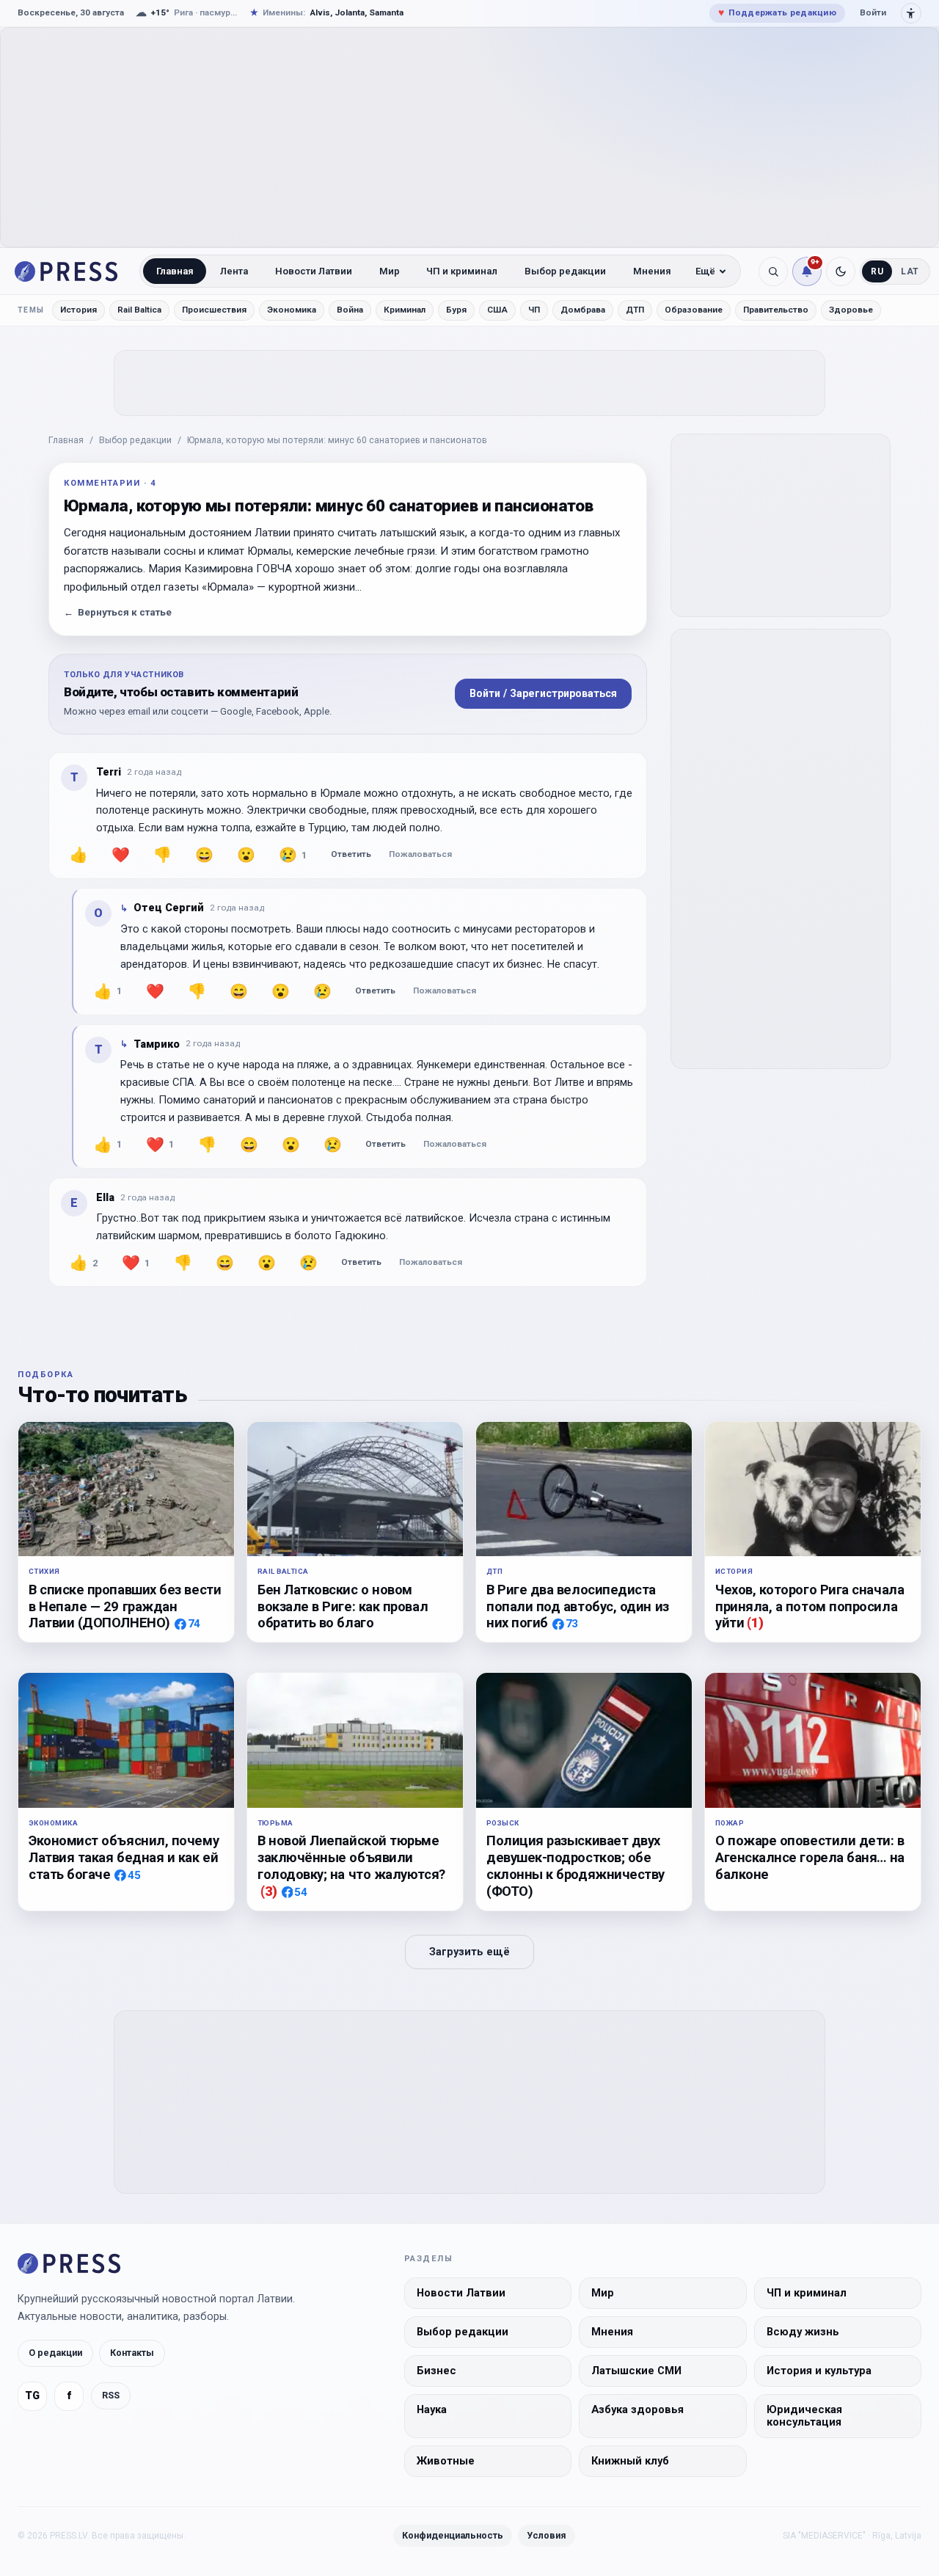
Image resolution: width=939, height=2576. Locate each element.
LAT (910, 271)
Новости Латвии (314, 271)
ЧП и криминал (462, 271)
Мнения (652, 271)
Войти (873, 12)
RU (877, 271)
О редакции (55, 2353)
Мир (390, 271)
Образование (694, 310)
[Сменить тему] (841, 271)
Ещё (705, 271)
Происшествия (214, 310)
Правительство (776, 310)
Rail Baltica (139, 310)
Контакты (132, 2353)
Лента (234, 271)
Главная (175, 271)
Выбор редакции (565, 271)
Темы (31, 310)
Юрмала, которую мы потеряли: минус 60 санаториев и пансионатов (337, 440)
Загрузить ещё (469, 1952)
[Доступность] (911, 13)
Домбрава (583, 310)
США (497, 310)
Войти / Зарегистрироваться (543, 693)
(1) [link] (755, 1623)
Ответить (351, 854)
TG (32, 2396)
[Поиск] (773, 271)
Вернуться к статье (118, 612)
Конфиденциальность (453, 2535)
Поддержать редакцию (777, 12)
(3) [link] (269, 1891)
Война (350, 310)
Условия (547, 2535)
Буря (456, 310)
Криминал (405, 310)
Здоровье (851, 310)
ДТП (635, 310)
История (78, 310)
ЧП (534, 310)
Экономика (292, 310)
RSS (111, 2395)
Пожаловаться (420, 854)
